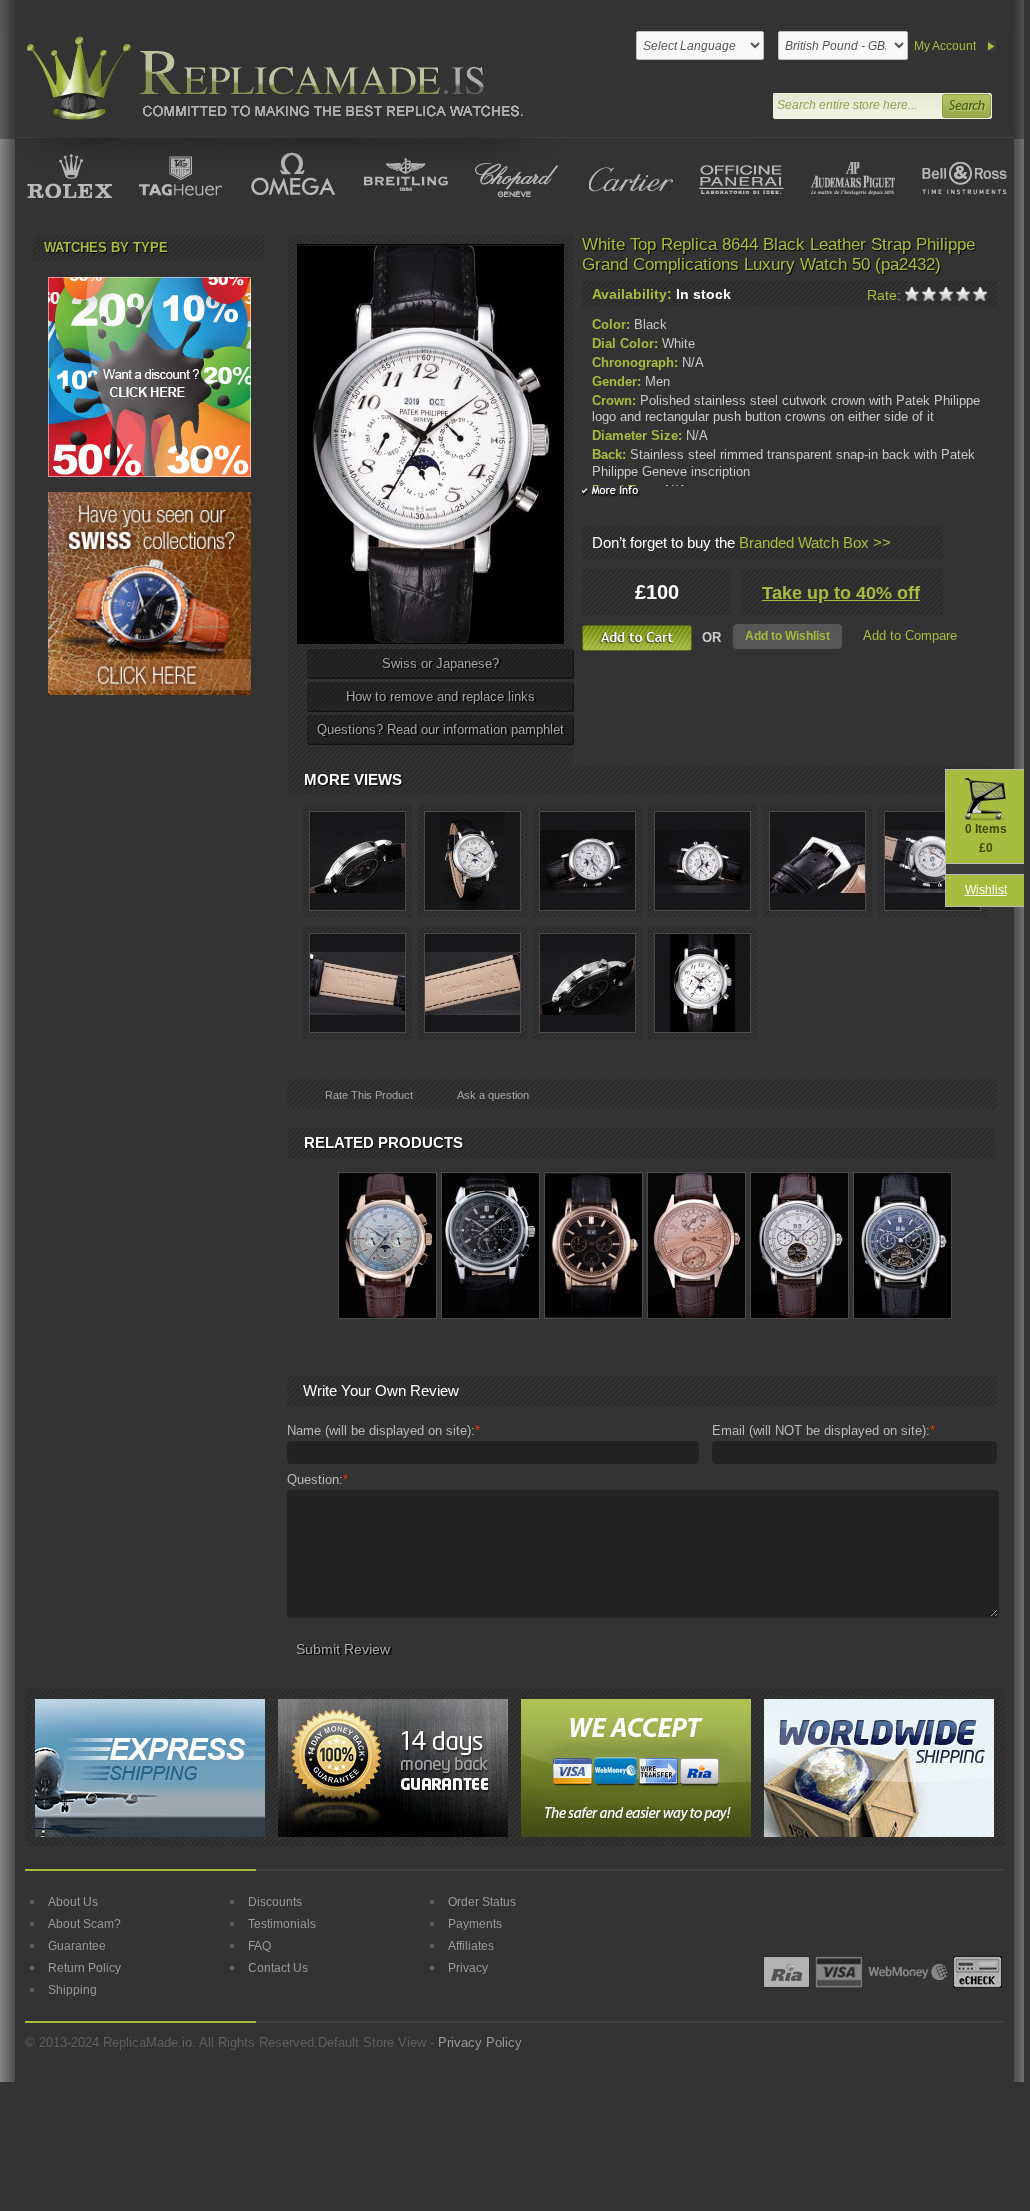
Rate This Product (369, 1095)
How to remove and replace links (440, 696)
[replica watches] (271, 78)
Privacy (468, 1968)
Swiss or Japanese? (440, 663)
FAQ (259, 1946)
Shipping (72, 1990)
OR (711, 637)
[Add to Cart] (637, 638)
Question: (317, 1479)
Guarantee (77, 1946)
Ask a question (493, 1095)
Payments (475, 1924)
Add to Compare (910, 635)
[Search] (966, 103)
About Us (73, 1902)
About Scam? (84, 1924)
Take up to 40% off (841, 593)
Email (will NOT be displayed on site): (823, 1430)
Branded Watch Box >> (815, 542)
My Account (945, 46)
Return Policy (84, 1968)
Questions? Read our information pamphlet (440, 729)
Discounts (275, 1902)
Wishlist (986, 890)
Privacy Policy (480, 2042)
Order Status (482, 1902)
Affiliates (471, 1946)
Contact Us (278, 1968)
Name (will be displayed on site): (383, 1430)
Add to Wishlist (787, 636)
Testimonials (282, 1924)
